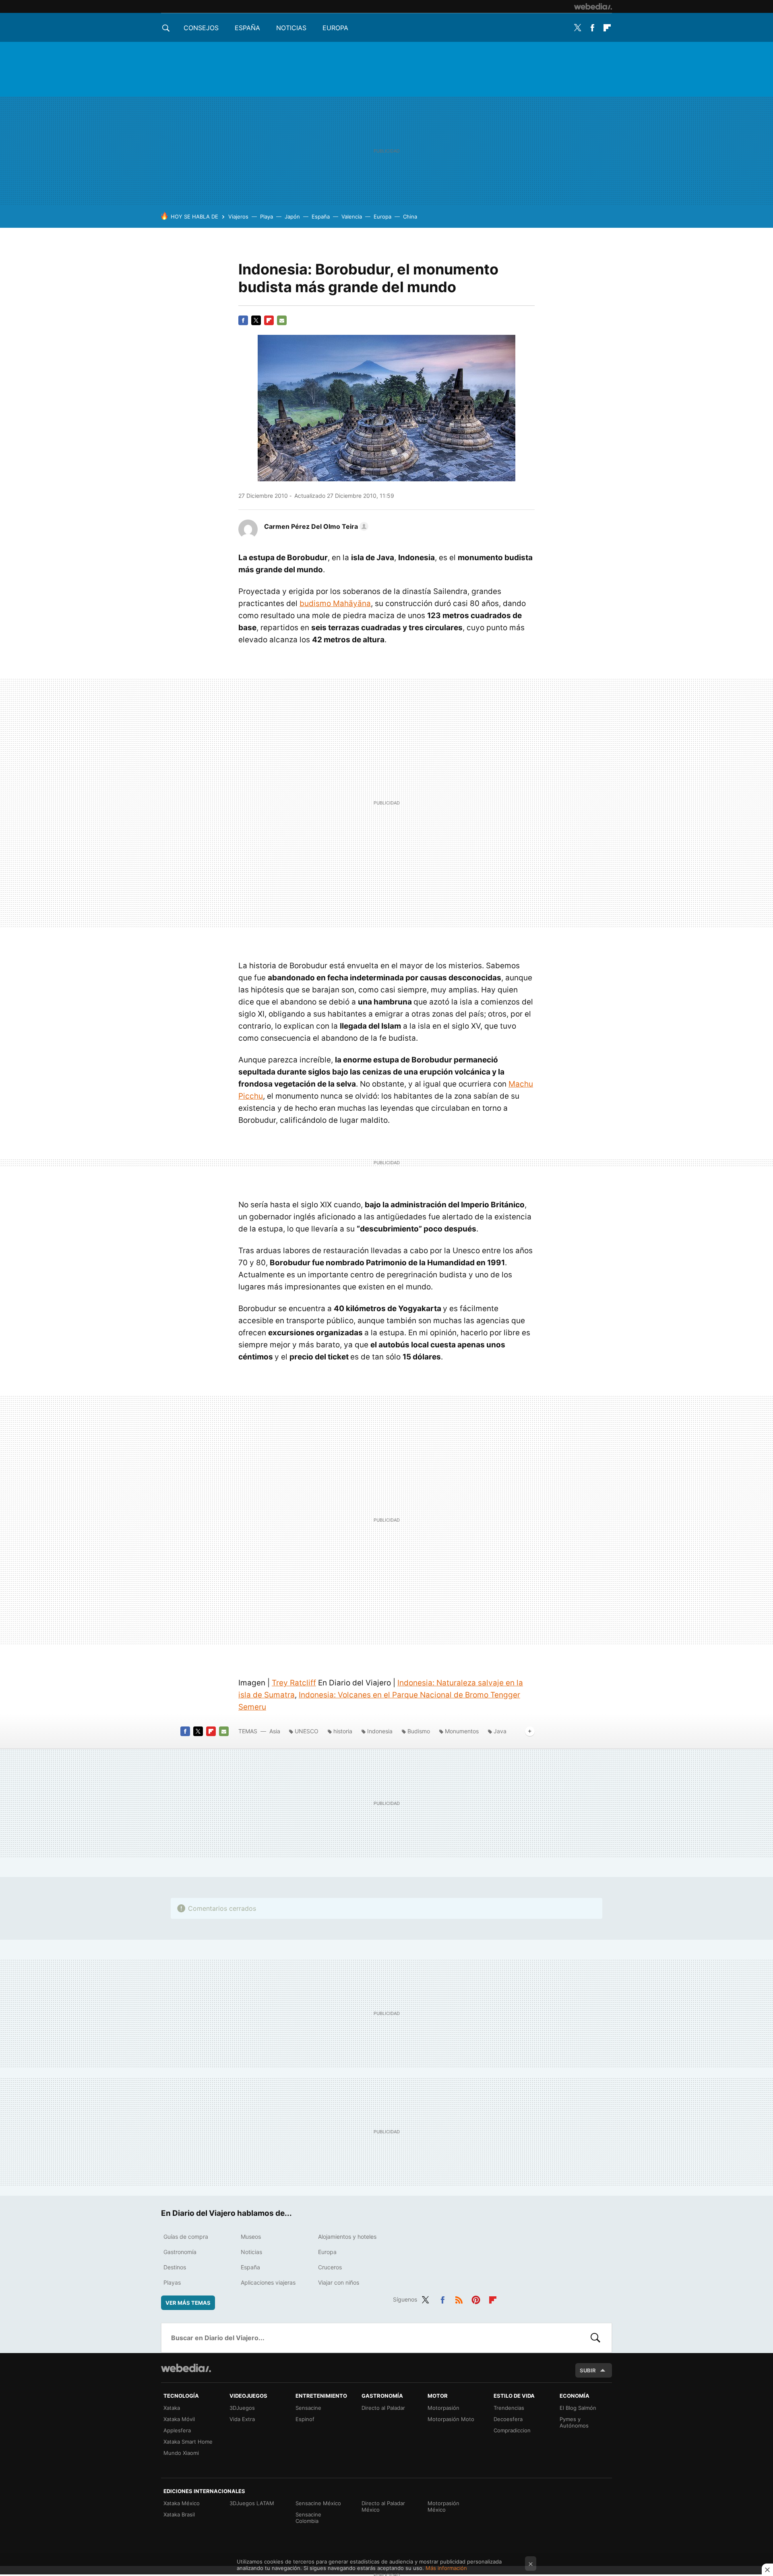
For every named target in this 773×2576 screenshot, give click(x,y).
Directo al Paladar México (383, 2506)
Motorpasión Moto (451, 2419)
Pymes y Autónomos (574, 2422)
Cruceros (330, 2267)
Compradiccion (512, 2430)
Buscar (595, 2338)
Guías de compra (186, 2237)
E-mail (282, 320)
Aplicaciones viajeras (268, 2282)
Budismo (419, 1731)
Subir (588, 2370)
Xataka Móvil (179, 2419)
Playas (172, 2282)
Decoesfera (508, 2419)
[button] (315, 526)
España (247, 28)
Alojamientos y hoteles (347, 2237)
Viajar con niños (339, 2282)
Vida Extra (242, 2419)
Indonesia (380, 1731)
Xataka (172, 2408)
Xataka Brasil (179, 2514)
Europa (335, 28)
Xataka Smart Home (188, 2442)
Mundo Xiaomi (181, 2453)
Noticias (291, 28)
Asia (275, 1731)
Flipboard (607, 28)
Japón (292, 217)
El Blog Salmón (578, 2408)
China (410, 217)
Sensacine (308, 2408)
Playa (267, 217)
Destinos (175, 2267)
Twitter (577, 28)
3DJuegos (242, 2408)
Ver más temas (188, 2303)
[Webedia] (593, 6)
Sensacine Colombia (308, 2518)
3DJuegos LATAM (252, 2503)
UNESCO (307, 1731)
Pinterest (476, 2298)
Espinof (305, 2419)
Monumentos (462, 1731)
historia (343, 1731)
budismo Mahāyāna (335, 603)
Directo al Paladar (383, 2408)
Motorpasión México (443, 2506)
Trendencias (509, 2408)
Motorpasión (443, 2408)
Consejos (201, 28)
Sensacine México (318, 2503)
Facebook (592, 28)
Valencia (352, 217)
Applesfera (177, 2430)
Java (500, 1731)
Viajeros (238, 217)
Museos (251, 2237)
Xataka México (182, 2503)
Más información (446, 2568)
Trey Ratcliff (294, 1683)
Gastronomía (180, 2252)
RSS (459, 2298)
